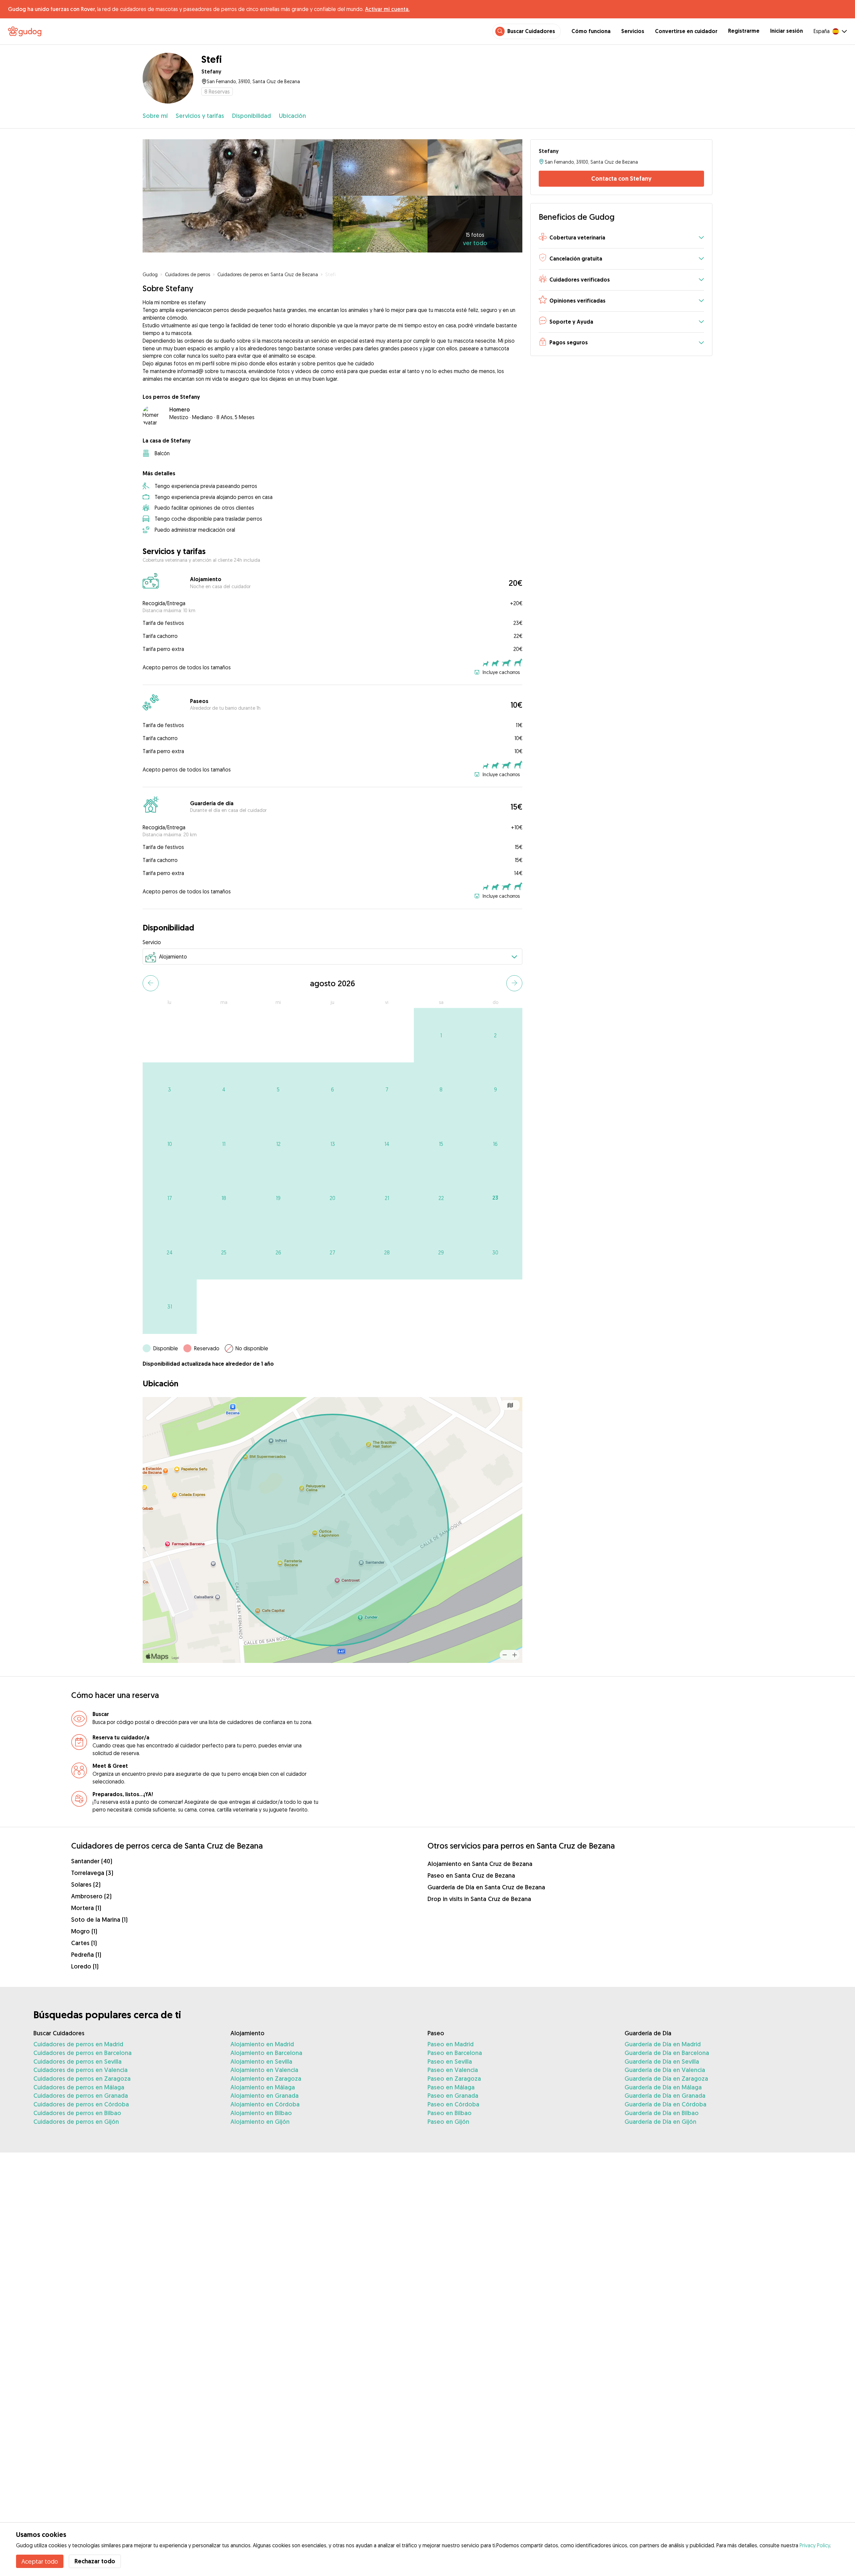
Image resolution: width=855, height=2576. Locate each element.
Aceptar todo (40, 2561)
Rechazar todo (95, 2561)
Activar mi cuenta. (387, 9)
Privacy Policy (815, 2545)
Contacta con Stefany (621, 179)
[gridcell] (441, 1035)
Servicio (152, 942)
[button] (621, 238)
